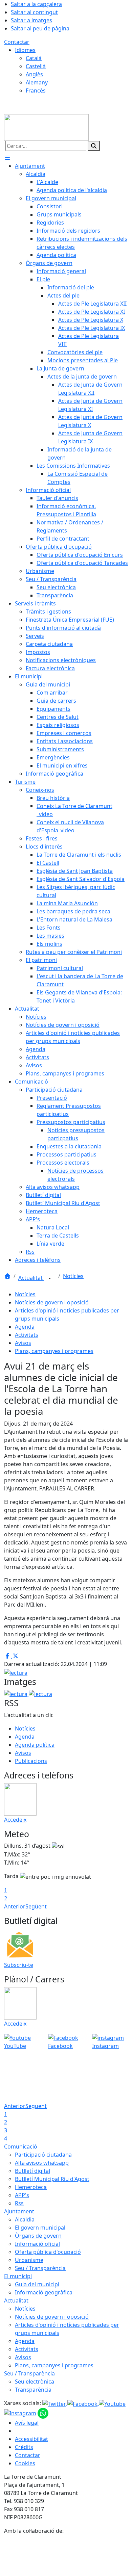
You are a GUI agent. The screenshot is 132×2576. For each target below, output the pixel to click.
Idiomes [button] (25, 50)
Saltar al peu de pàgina (40, 28)
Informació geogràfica (44, 2292)
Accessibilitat (31, 2439)
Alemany (37, 82)
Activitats (27, 1335)
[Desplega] (50, 1278)
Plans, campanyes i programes (54, 1351)
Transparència (33, 2390)
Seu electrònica (35, 2382)
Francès (36, 90)
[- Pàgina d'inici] (46, 127)
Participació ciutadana (43, 2155)
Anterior (15, 1906)
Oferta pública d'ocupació (48, 2252)
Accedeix (15, 1820)
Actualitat (31, 1278)
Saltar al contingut (34, 12)
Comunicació (21, 2146)
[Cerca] (94, 146)
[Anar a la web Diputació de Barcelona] (66, 2555)
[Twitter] (55, 2403)
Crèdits (24, 2447)
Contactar (17, 42)
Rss (19, 2203)
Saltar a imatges (31, 20)
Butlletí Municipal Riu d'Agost (52, 2179)
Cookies (25, 2463)
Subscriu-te (19, 1965)
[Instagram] (21, 2413)
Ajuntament (19, 2211)
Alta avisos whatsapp (42, 2163)
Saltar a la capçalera (36, 4)
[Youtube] (112, 2403)
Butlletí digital (32, 2171)
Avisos (23, 1343)
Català (34, 58)
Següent (36, 1906)
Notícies (73, 1276)
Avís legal (27, 2423)
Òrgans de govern (38, 2236)
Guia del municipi (37, 2284)
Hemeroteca (31, 2187)
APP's (22, 2195)
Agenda (25, 1327)
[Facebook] (83, 2403)
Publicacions (31, 1761)
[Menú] (7, 158)
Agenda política (35, 1745)
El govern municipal (40, 2228)
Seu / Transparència (40, 2268)
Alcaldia (25, 2219)
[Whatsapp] (43, 2413)
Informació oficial (37, 2244)
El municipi (18, 2276)
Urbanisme (29, 2260)
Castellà (36, 66)
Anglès (34, 74)
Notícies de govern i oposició (52, 1302)
